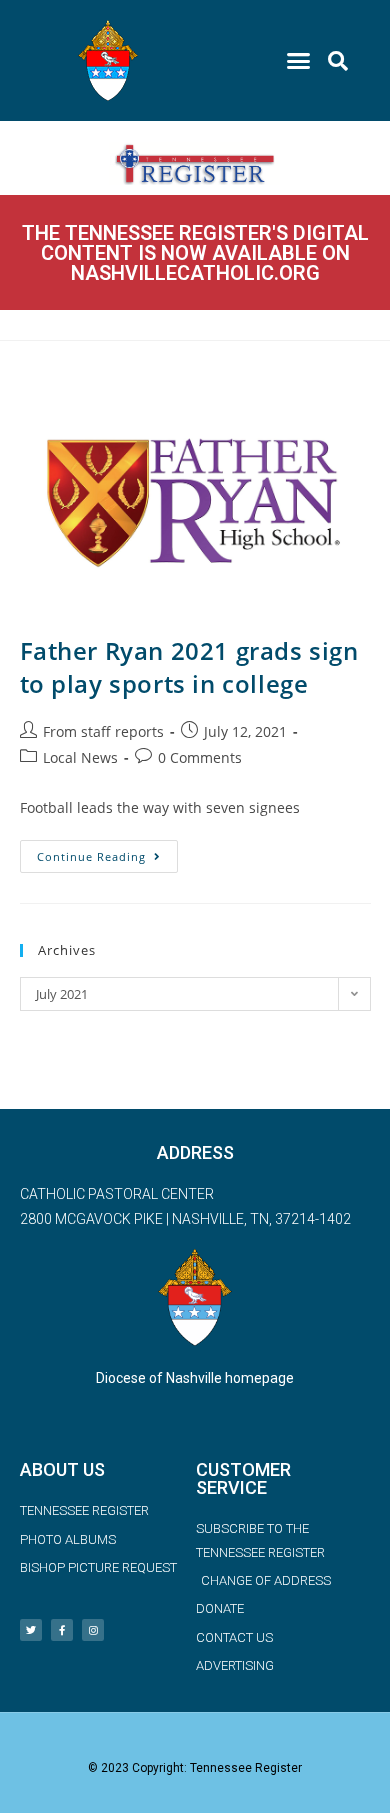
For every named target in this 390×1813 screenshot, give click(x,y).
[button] (299, 61)
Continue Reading (107, 852)
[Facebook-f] (62, 1630)
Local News (80, 757)
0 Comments (200, 757)
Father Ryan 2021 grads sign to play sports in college (189, 667)
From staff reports (103, 731)
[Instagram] (93, 1630)
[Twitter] (31, 1630)
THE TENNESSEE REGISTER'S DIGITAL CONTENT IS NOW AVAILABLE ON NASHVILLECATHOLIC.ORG (195, 253)
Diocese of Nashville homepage (195, 1378)
